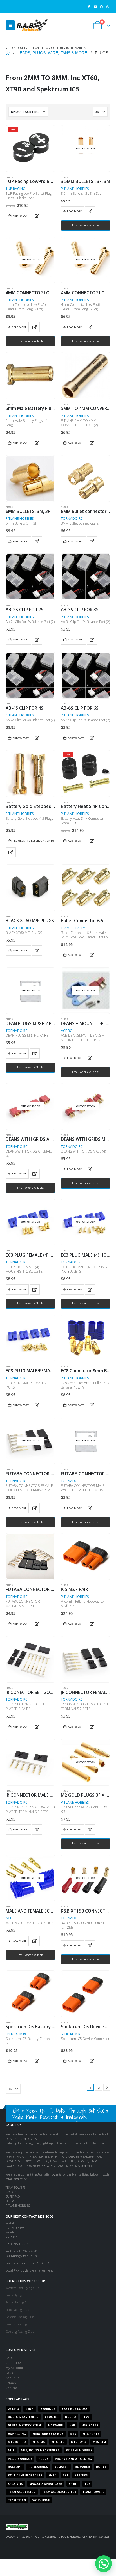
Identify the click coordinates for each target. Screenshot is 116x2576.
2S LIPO (14, 2409)
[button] (10, 25)
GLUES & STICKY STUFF (25, 2425)
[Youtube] (95, 6)
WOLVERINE (41, 2500)
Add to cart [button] (21, 216)
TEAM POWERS (93, 2492)
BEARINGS (48, 2409)
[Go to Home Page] (8, 53)
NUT (11, 2450)
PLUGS (9, 177)
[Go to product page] (30, 375)
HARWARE (55, 2425)
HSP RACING (17, 2434)
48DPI (30, 2409)
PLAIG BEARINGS (20, 2459)
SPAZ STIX (15, 2484)
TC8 (87, 2484)
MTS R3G (58, 2442)
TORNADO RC (72, 518)
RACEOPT (15, 2467)
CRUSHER (52, 2417)
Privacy (11, 2383)
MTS (73, 2434)
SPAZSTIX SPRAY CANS (46, 2484)
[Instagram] (101, 6)
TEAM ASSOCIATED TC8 (59, 2492)
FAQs (9, 2358)
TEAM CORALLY (73, 928)
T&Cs (9, 2373)
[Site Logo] (32, 25)
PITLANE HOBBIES (75, 189)
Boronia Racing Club (20, 2317)
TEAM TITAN (17, 2500)
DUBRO (71, 2417)
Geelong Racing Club (20, 2331)
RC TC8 (101, 2467)
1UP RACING (15, 189)
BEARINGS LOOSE (74, 2409)
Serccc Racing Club (18, 2302)
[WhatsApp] (108, 6)
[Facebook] (89, 6)
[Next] (107, 2088)
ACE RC (66, 1031)
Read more (74, 211)
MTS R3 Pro (17, 2442)
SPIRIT (73, 2484)
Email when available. (86, 225)
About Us (12, 2378)
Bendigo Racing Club (20, 2324)
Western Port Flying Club (23, 2288)
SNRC (52, 2475)
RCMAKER (61, 2467)
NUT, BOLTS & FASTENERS (40, 2450)
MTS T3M (99, 2442)
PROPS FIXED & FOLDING (73, 2459)
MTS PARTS (91, 2434)
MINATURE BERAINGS (48, 2434)
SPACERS (81, 2475)
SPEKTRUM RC (16, 2034)
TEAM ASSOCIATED (22, 2492)
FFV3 (86, 2417)
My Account (14, 2368)
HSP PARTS (90, 2425)
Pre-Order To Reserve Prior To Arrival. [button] (34, 841)
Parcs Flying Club (17, 2295)
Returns (11, 2388)
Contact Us (14, 2363)
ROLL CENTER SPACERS (25, 2475)
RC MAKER (82, 2467)
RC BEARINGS (38, 2467)
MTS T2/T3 (79, 2442)
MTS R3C (39, 2442)
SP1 (65, 2475)
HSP (72, 2425)
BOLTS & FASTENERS (23, 2417)
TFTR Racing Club (17, 2310)
